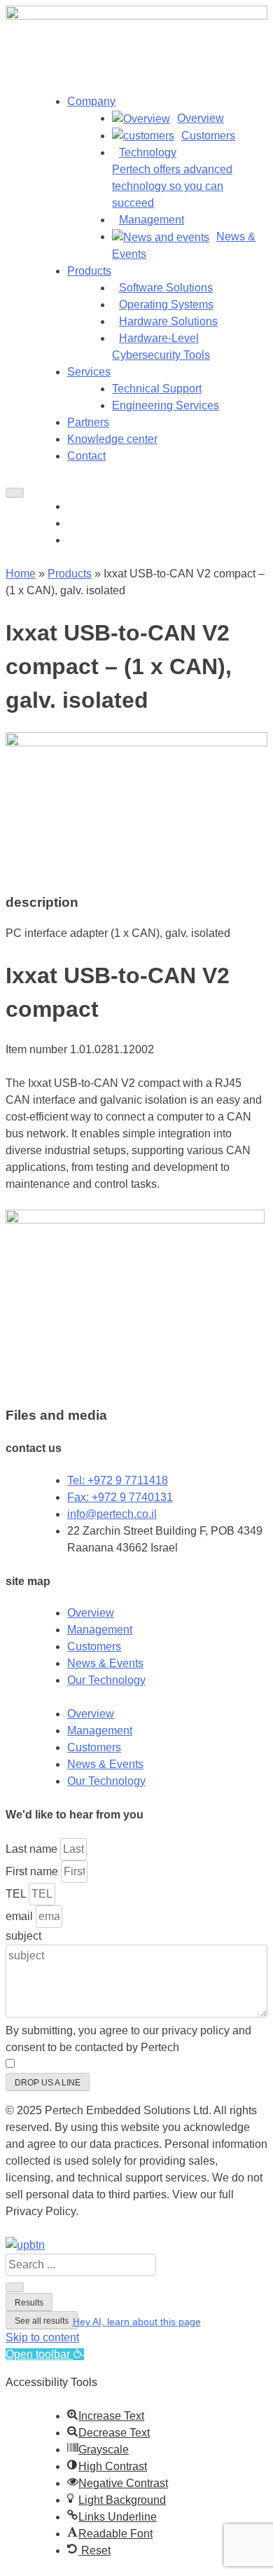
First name (33, 1871)
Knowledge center (112, 439)
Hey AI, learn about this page (137, 2322)
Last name (33, 1849)
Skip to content (42, 2337)
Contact (86, 456)
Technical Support (157, 389)
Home (21, 574)
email (21, 1916)
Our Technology (106, 1680)
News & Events (105, 1663)
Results (29, 2303)
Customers (94, 1646)
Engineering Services (166, 405)
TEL (17, 1894)
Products (89, 271)
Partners (88, 422)
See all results (42, 2321)
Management (100, 1630)
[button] (25, 2245)
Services (89, 372)
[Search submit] (15, 2287)
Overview (91, 1613)
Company (91, 101)
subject (23, 1936)
